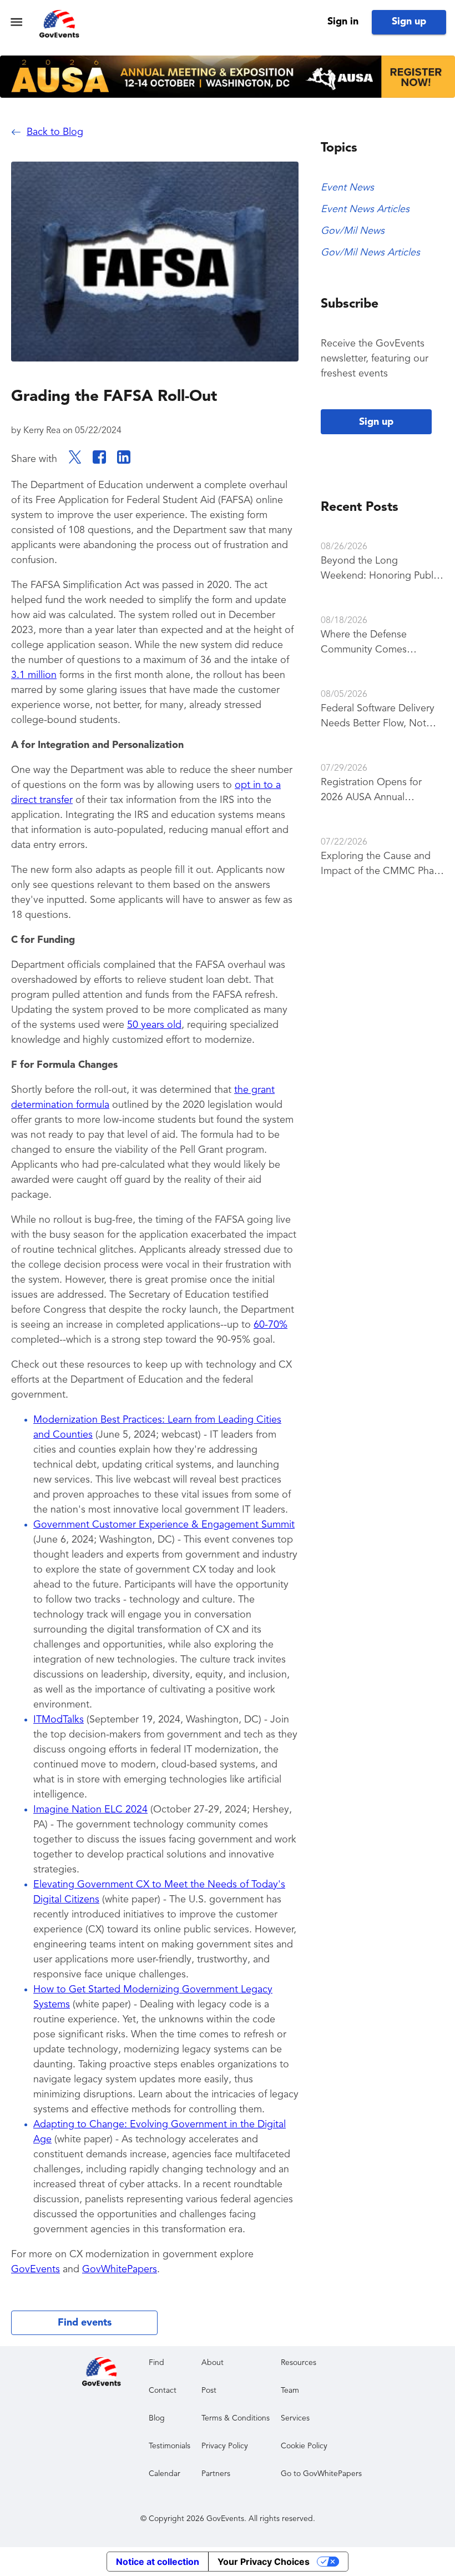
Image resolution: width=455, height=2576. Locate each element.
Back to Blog (55, 132)
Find (156, 2363)
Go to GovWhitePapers (321, 2474)
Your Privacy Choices (264, 2562)
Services (295, 2418)
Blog (157, 2418)
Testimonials (170, 2446)
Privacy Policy (225, 2446)
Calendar (165, 2474)
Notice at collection (158, 2562)
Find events (85, 2323)
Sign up (409, 22)
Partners (216, 2474)
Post (209, 2391)
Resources (299, 2363)
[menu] (16, 22)
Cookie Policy (304, 2446)
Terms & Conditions (236, 2418)
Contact (163, 2391)
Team (290, 2391)
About (213, 2363)
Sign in (343, 22)
